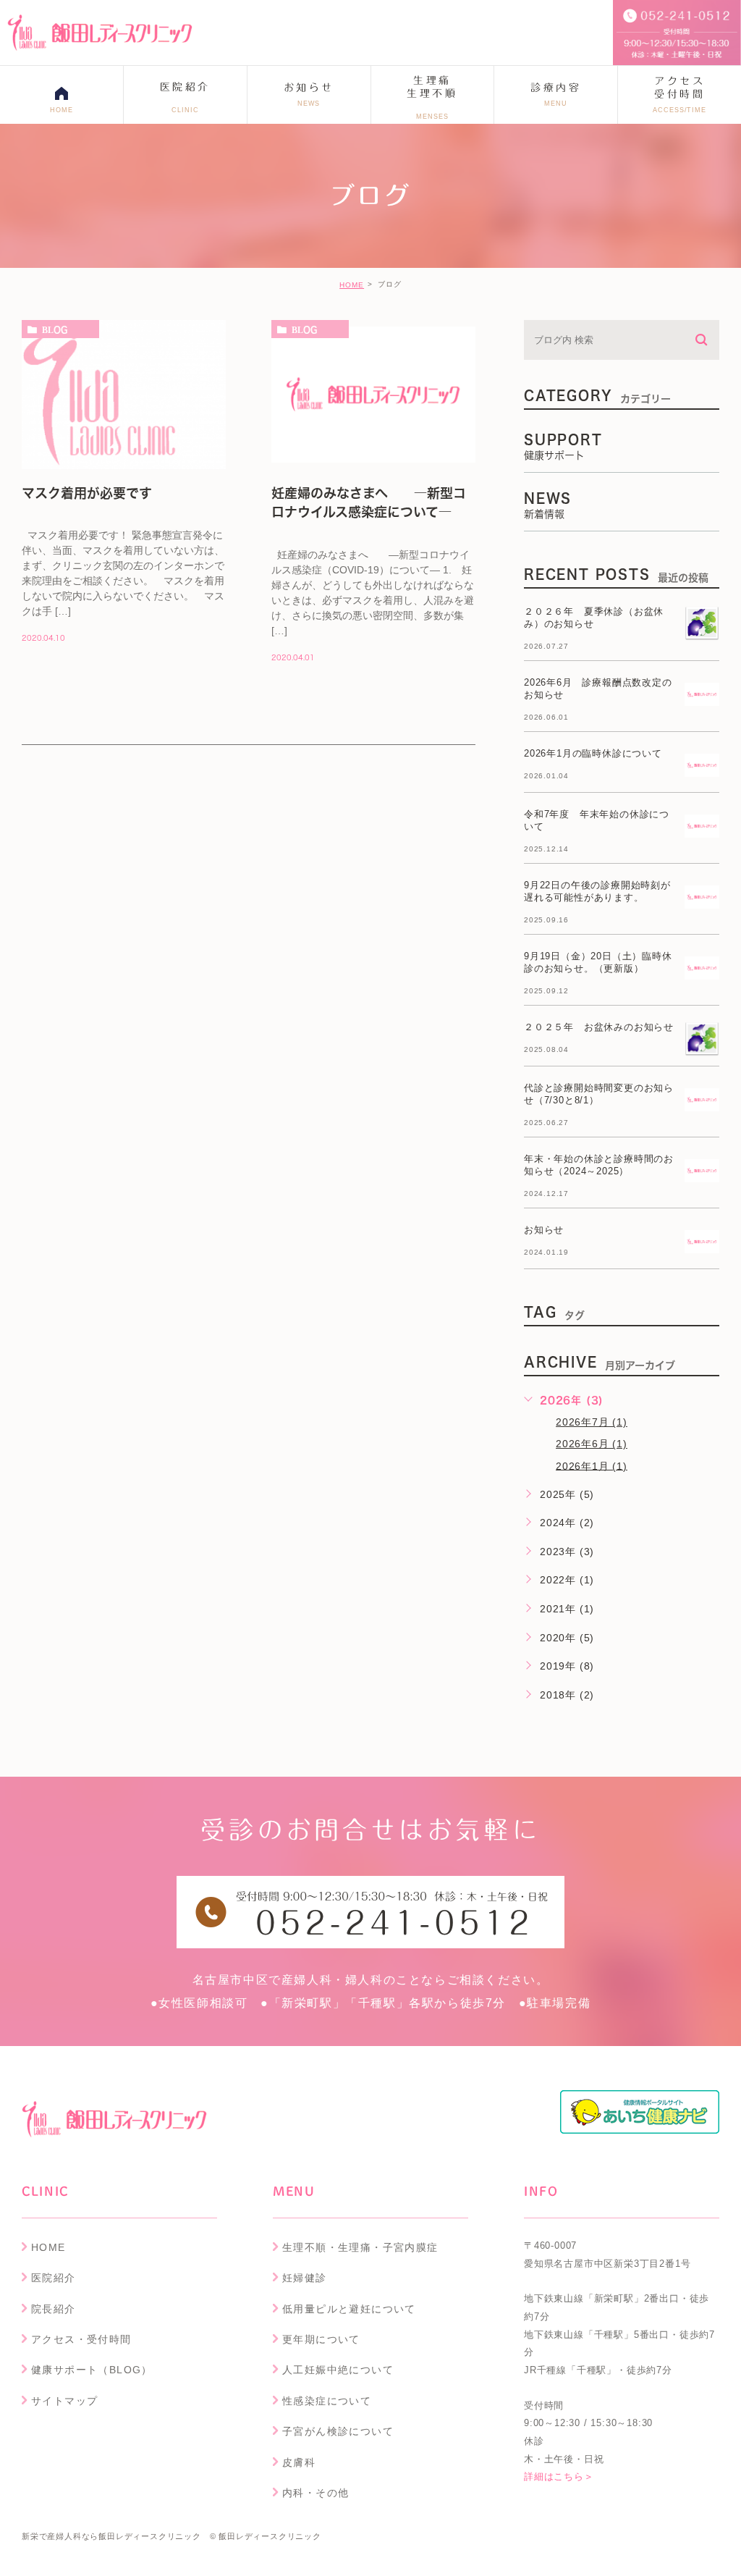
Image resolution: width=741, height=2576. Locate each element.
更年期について (321, 2339)
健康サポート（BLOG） (92, 2370)
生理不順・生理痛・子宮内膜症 (360, 2247)
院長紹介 (54, 2309)
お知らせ (544, 1230)
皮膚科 (299, 2462)
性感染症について (327, 2401)
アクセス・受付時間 (81, 2339)
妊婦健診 (305, 2278)
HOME (352, 285)
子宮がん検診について (338, 2431)
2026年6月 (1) (592, 1444)
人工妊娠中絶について (338, 2370)
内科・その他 (316, 2493)
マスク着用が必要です (87, 493)
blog (55, 329)
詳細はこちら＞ (559, 2477)
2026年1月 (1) (592, 1465)
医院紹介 (54, 2278)
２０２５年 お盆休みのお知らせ (599, 1027)
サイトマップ (64, 2401)
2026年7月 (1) (592, 1422)
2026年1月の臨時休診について (593, 753)
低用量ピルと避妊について (349, 2309)
